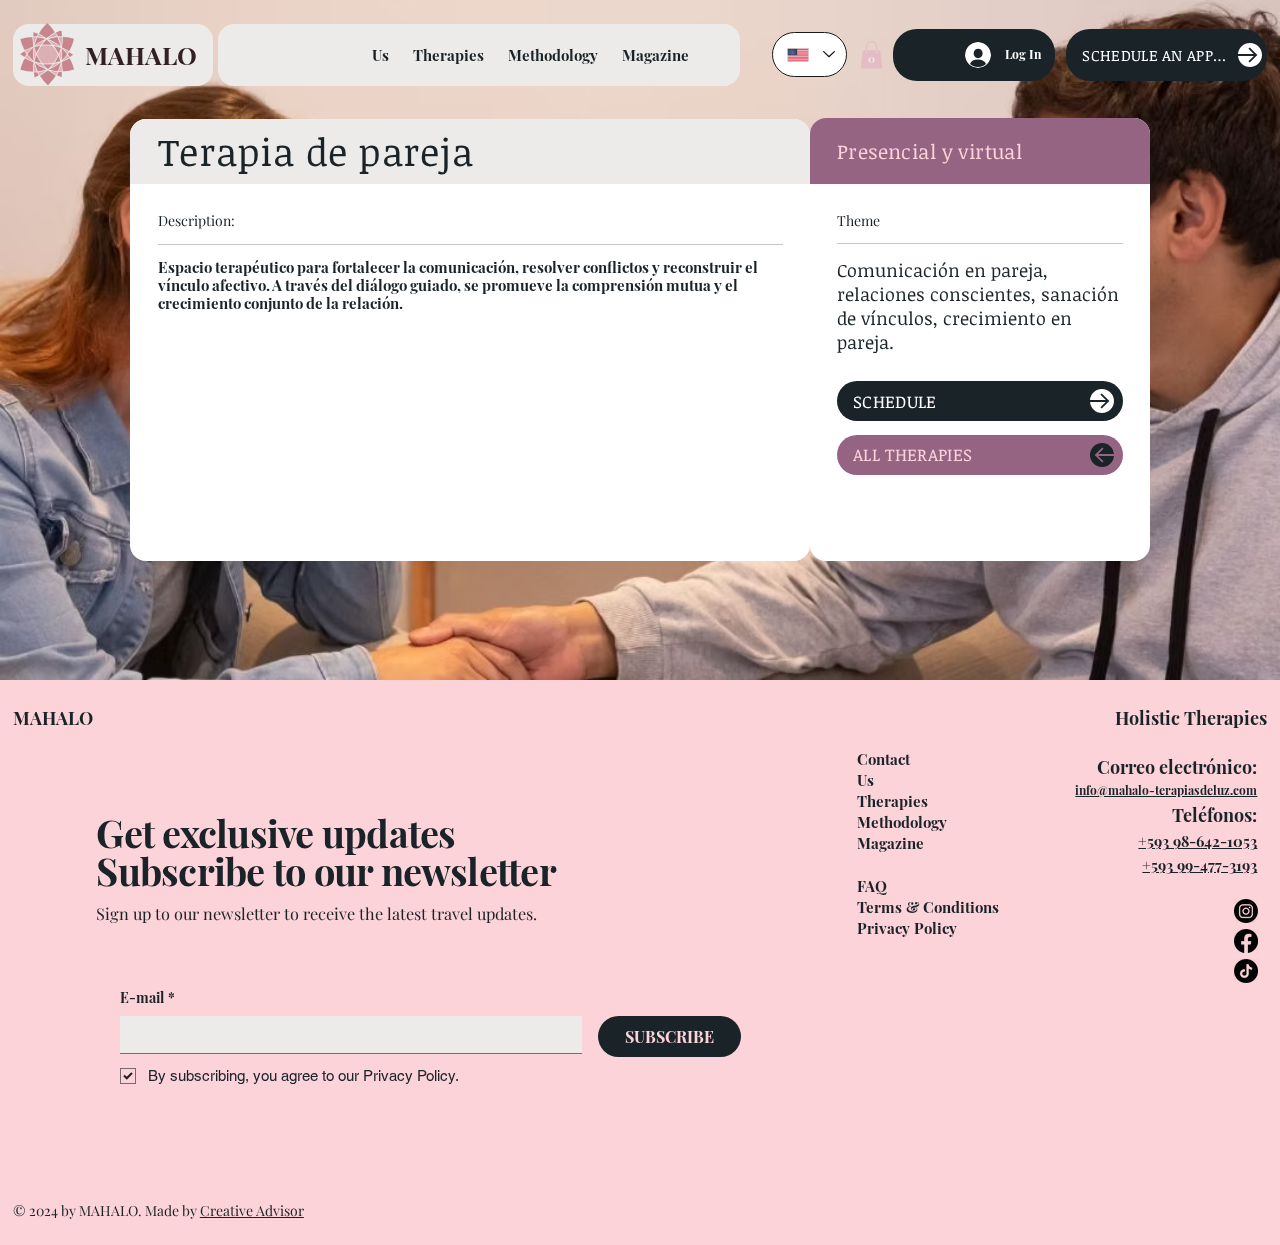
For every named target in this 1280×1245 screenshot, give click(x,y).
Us (865, 780)
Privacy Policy (907, 928)
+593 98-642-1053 (1197, 841)
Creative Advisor (252, 1210)
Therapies (892, 801)
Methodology (902, 822)
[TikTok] (1246, 971)
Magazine (890, 843)
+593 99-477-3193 (1199, 865)
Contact (883, 759)
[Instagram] (1246, 911)
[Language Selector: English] (810, 54)
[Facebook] (1246, 941)
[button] (871, 54)
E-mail (147, 997)
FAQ (872, 886)
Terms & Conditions (928, 907)
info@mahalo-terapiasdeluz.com (1166, 790)
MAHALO (141, 54)
